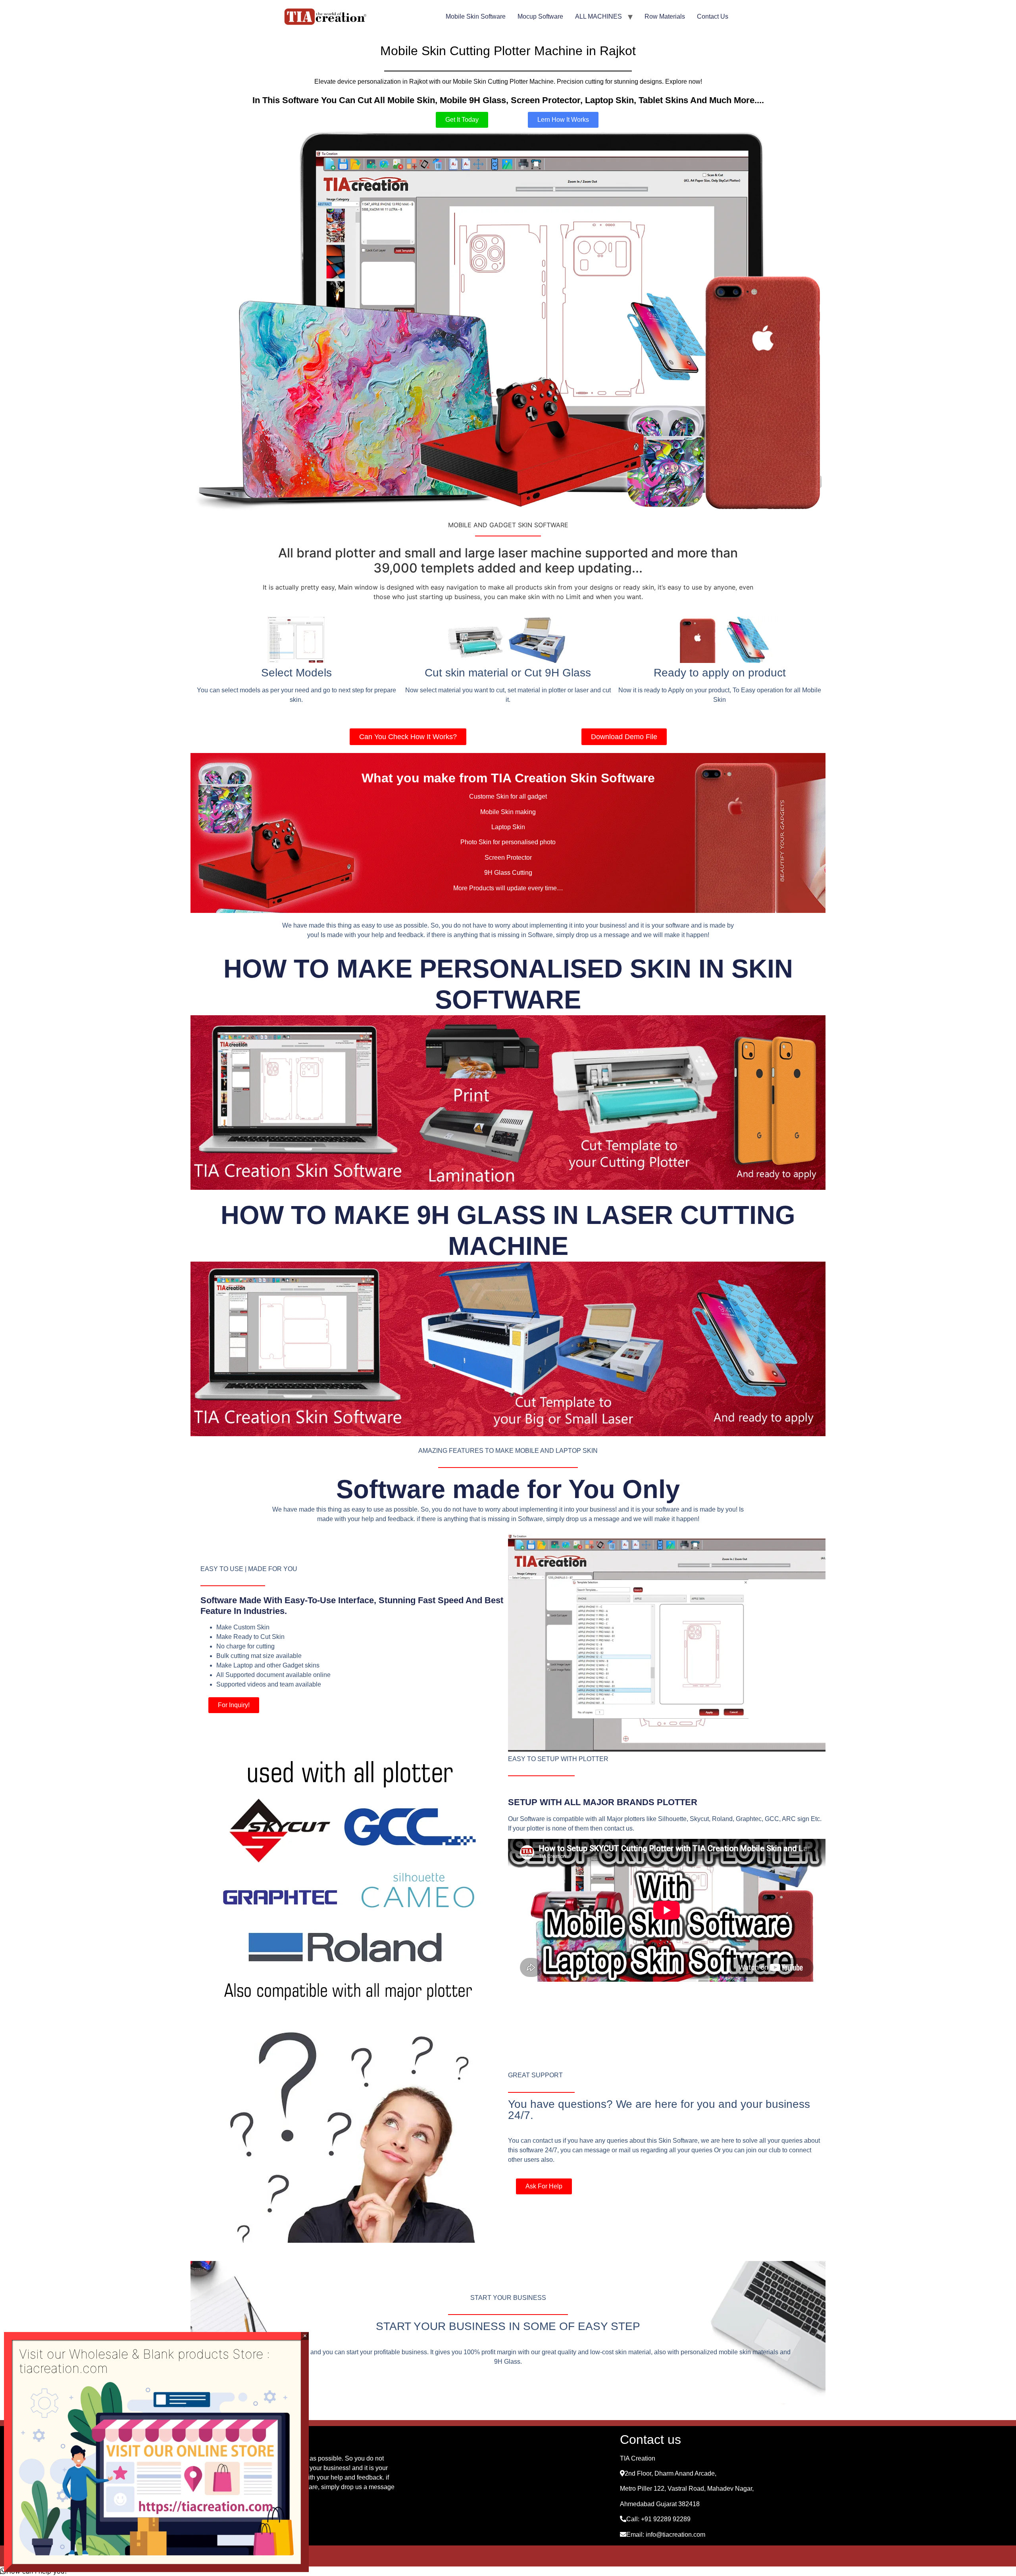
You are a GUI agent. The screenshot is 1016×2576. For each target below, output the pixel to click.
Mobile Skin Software (476, 16)
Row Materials (665, 16)
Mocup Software (540, 16)
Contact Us (713, 16)
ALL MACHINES (598, 16)
